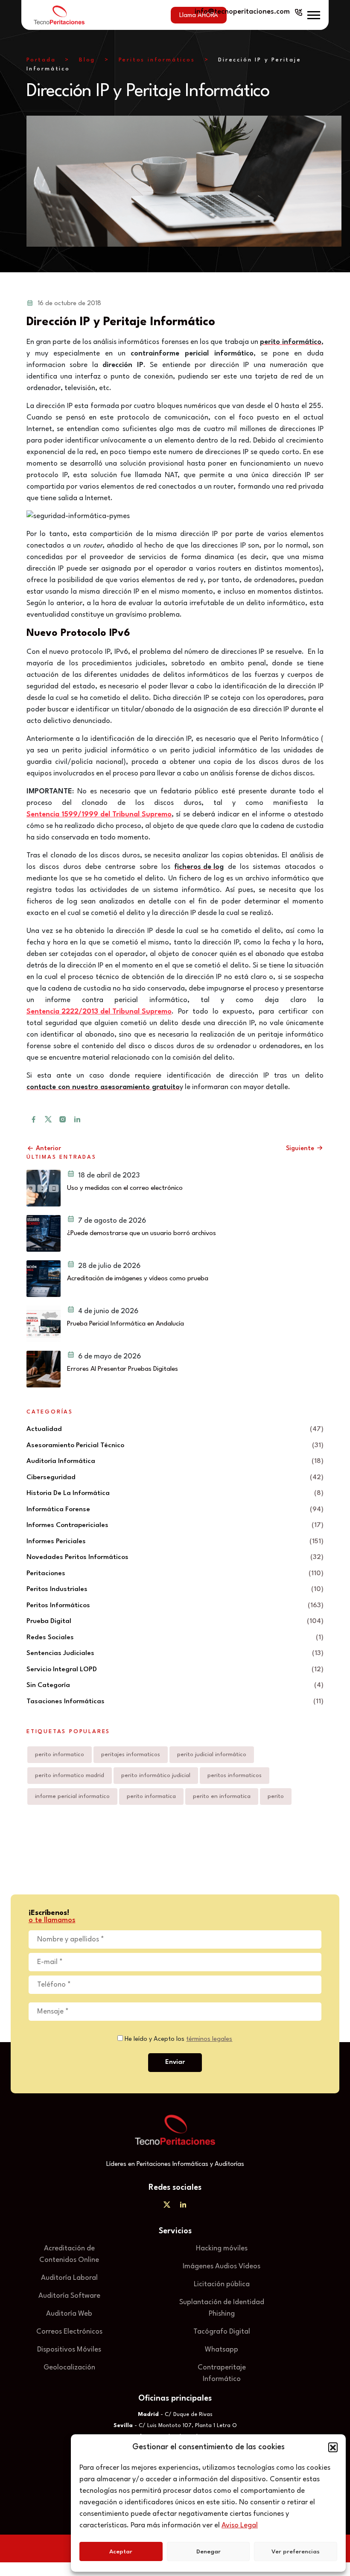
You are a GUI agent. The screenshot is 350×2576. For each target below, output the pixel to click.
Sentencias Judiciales (60, 1653)
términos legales (209, 2039)
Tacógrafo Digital (222, 2332)
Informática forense (58, 1509)
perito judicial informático (212, 1754)
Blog (87, 60)
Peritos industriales (57, 1589)
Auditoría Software (69, 2296)
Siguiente (301, 1149)
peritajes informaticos (131, 1754)
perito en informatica (222, 1796)
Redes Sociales (50, 1638)
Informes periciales (56, 1542)
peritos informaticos (235, 1775)
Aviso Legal (240, 2525)
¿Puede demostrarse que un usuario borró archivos (141, 1233)
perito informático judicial (156, 1775)
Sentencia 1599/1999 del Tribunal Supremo (99, 814)
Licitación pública (222, 2284)
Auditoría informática (61, 1461)
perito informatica (151, 1796)
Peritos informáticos (157, 60)
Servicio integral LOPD (62, 1670)
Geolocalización (69, 2368)
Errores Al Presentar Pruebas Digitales (122, 1369)
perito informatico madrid (70, 1775)
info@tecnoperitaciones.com (242, 12)
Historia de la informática (68, 1493)
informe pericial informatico (72, 1796)
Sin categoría (48, 1685)
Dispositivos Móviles (69, 2350)
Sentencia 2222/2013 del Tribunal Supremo (99, 1012)
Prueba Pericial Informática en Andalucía (125, 1324)
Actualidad (44, 1429)
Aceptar (121, 2552)
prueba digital (49, 1621)
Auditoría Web (69, 2314)
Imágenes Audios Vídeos (222, 2266)
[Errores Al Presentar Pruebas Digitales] (44, 1369)
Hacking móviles (222, 2248)
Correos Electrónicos (69, 2332)
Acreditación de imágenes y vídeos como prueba (138, 1279)
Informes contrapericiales (67, 1525)
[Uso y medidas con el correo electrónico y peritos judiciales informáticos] (44, 1188)
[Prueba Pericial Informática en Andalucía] (44, 1324)
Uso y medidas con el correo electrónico (125, 1188)
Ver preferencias (296, 2552)
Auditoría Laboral (69, 2278)
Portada (41, 60)
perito (276, 1796)
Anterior (48, 1149)
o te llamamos (52, 1920)
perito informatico (60, 1754)
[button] (333, 2447)
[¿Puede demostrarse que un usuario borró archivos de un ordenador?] (44, 1233)
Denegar (209, 2552)
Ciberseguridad (51, 1477)
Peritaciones (46, 1574)
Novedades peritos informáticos (77, 1557)
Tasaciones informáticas (66, 1702)
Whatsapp (222, 2350)
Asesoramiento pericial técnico (75, 1445)
